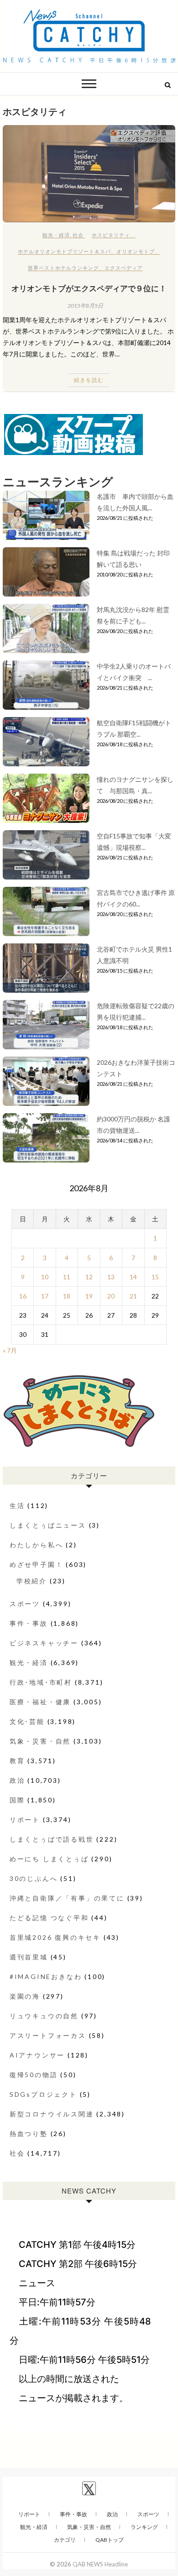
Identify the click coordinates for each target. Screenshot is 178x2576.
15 (155, 1277)
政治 (17, 1780)
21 (133, 1296)
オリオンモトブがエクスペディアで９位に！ (89, 288)
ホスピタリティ (111, 235)
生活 (17, 1505)
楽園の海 (25, 1996)
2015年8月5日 (85, 306)
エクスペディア (124, 268)
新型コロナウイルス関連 (52, 2114)
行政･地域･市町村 (41, 1682)
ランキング (144, 2527)
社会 (78, 235)
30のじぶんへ (34, 1878)
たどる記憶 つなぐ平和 (49, 1918)
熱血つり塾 (29, 2134)
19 (89, 1296)
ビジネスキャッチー (44, 1643)
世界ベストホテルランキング (63, 268)
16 (23, 1296)
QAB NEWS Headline (100, 2564)
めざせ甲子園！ (37, 1564)
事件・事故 (29, 1623)
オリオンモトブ (136, 251)
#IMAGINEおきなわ (46, 1977)
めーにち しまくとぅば (49, 1859)
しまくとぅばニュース (48, 1525)
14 (133, 1277)
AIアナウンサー (37, 2055)
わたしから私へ (37, 1545)
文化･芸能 (27, 1721)
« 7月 (10, 1350)
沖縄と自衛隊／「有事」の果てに (67, 1898)
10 (45, 1277)
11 (67, 1277)
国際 (17, 1800)
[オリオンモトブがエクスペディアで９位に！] (89, 174)
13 (111, 1277)
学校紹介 (32, 1581)
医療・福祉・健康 (40, 1702)
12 (89, 1277)
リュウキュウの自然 (44, 2016)
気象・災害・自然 (40, 1741)
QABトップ (110, 2540)
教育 (17, 1761)
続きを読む (89, 380)
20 (111, 1296)
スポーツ (25, 1604)
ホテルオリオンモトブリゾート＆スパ (64, 251)
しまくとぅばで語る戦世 (52, 1839)
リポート (25, 1819)
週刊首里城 (29, 1957)
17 (45, 1296)
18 (67, 1296)
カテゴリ (65, 2540)
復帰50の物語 (34, 2075)
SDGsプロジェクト (43, 2094)
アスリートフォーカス (48, 2035)
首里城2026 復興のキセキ (55, 1937)
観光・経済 (56, 235)
